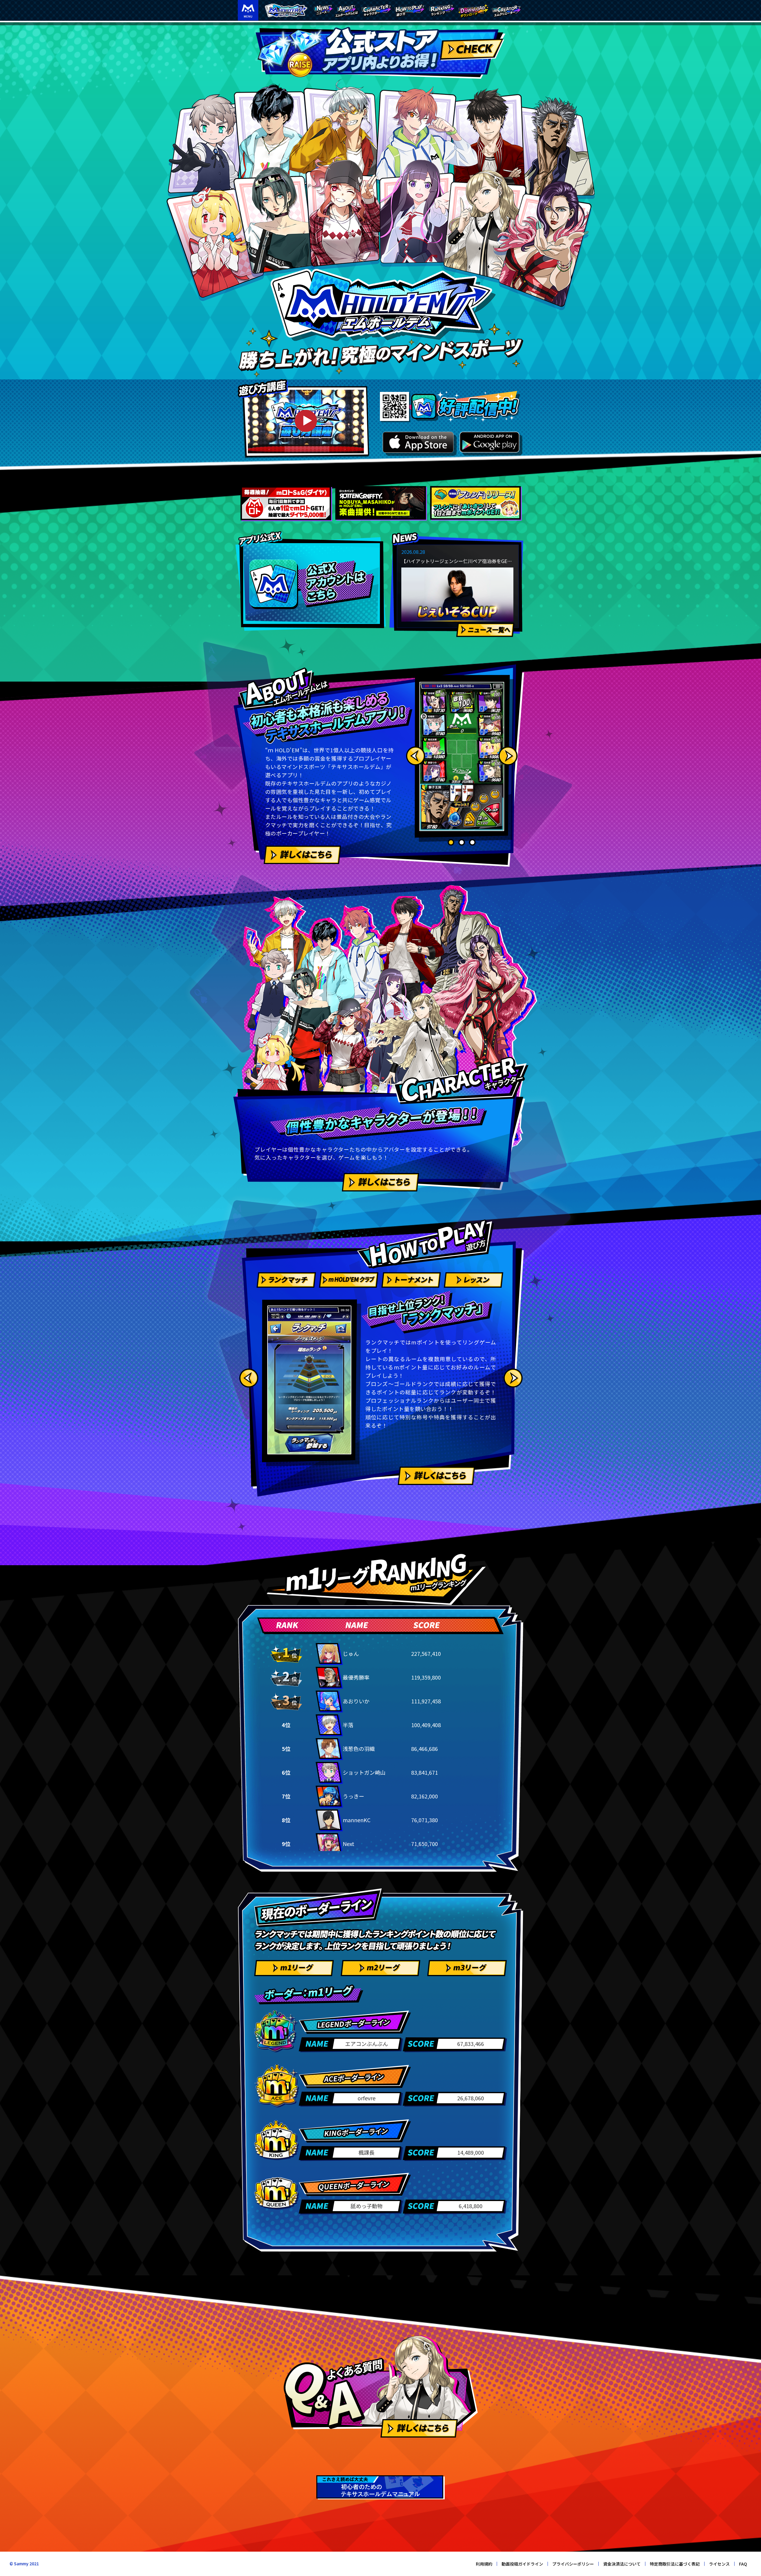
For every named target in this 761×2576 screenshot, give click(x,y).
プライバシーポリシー (573, 2564)
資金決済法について (622, 2564)
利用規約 (484, 2564)
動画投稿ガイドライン (522, 2564)
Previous (416, 756)
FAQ (743, 2564)
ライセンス (719, 2564)
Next (508, 756)
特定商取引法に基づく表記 (675, 2564)
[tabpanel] (462, 756)
